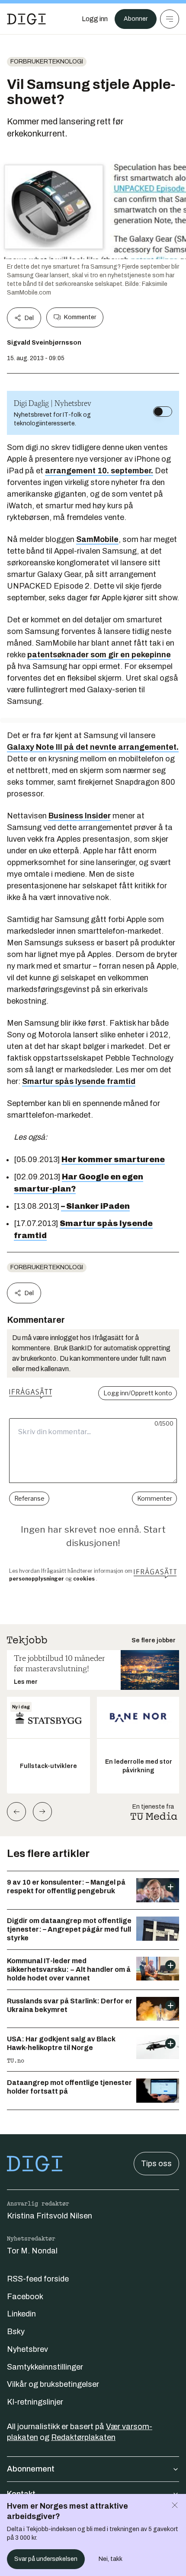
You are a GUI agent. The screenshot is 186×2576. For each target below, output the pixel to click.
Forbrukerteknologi (47, 62)
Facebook (25, 2297)
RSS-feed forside (38, 2279)
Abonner (136, 19)
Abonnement (31, 2469)
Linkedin (21, 2314)
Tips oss (156, 2164)
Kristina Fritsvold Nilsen (50, 2216)
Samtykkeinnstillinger (45, 2367)
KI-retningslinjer (35, 2402)
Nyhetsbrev (27, 2349)
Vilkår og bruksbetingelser (53, 2384)
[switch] (163, 412)
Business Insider (80, 816)
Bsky (16, 2332)
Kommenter (80, 317)
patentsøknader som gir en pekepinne (99, 655)
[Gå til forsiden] (26, 19)
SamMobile (97, 539)
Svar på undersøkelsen (46, 2559)
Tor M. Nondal (32, 2251)
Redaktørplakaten (83, 2437)
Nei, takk (111, 2559)
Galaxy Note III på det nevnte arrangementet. (93, 747)
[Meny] (170, 19)
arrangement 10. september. (99, 471)
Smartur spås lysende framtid (79, 1081)
